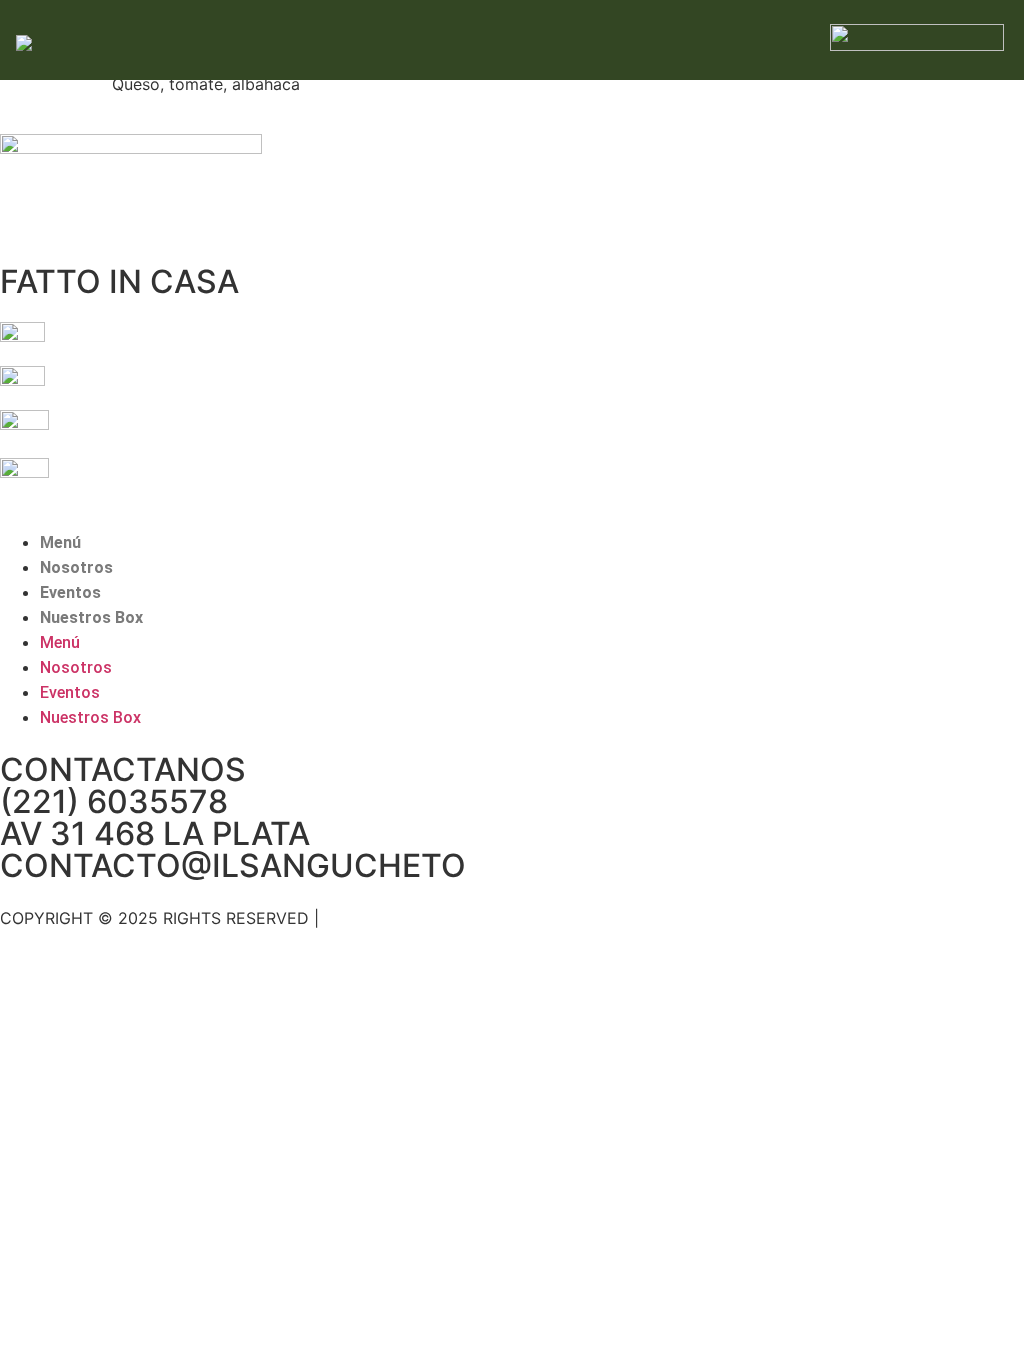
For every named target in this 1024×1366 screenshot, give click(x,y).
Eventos (70, 592)
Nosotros (76, 567)
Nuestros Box (91, 617)
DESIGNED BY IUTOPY (410, 918)
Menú (60, 542)
